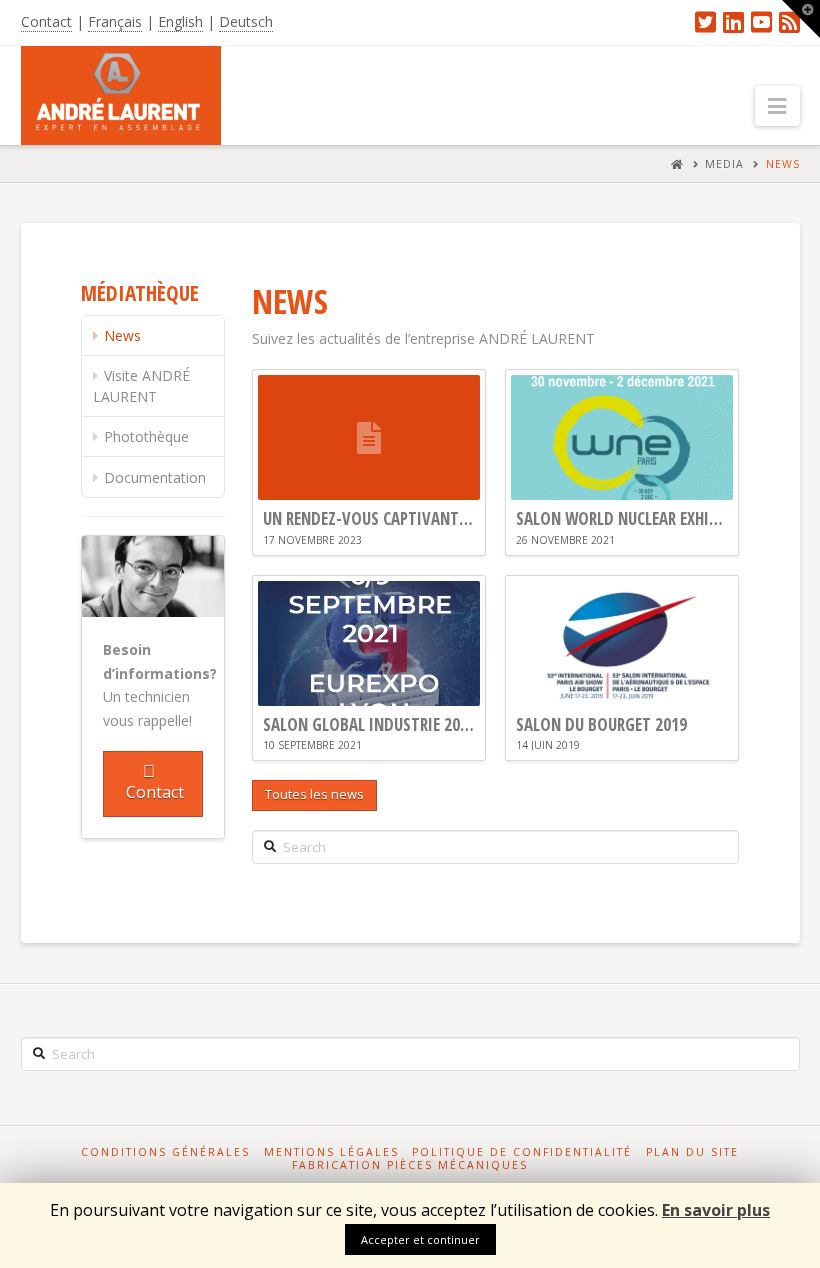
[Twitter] (705, 22)
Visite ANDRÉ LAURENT (141, 386)
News (783, 164)
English (180, 21)
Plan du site (692, 1152)
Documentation (155, 477)
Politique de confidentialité (522, 1152)
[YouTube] (761, 22)
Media (724, 164)
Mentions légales (331, 1152)
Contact (46, 21)
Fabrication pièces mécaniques (410, 1165)
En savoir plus (716, 1210)
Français (115, 21)
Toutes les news (314, 794)
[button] (777, 106)
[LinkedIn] (733, 22)
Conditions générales (165, 1152)
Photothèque (146, 436)
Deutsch (246, 21)
